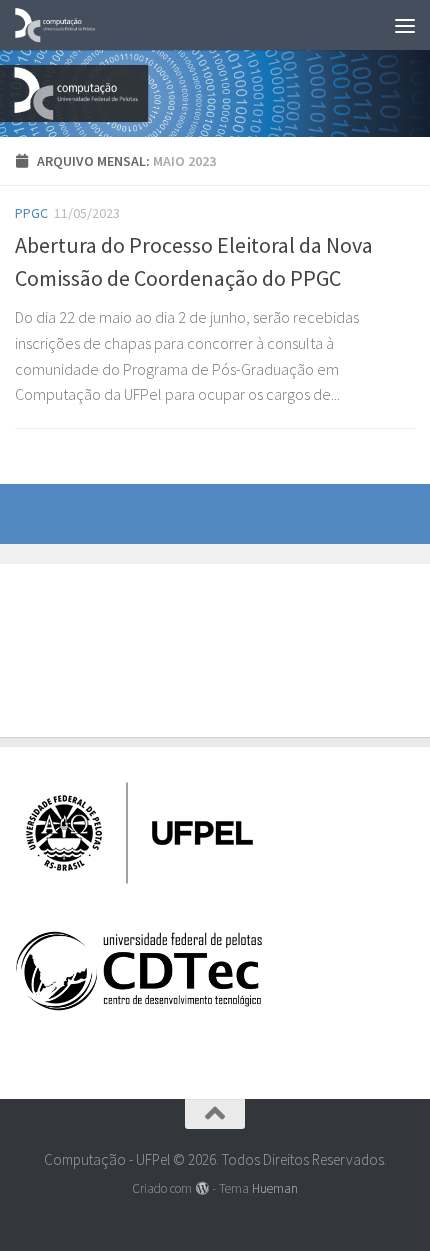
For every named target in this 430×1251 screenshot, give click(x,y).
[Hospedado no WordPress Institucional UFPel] (201, 1188)
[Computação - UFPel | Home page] (69, 25)
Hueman (275, 1188)
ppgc (31, 213)
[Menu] (405, 25)
